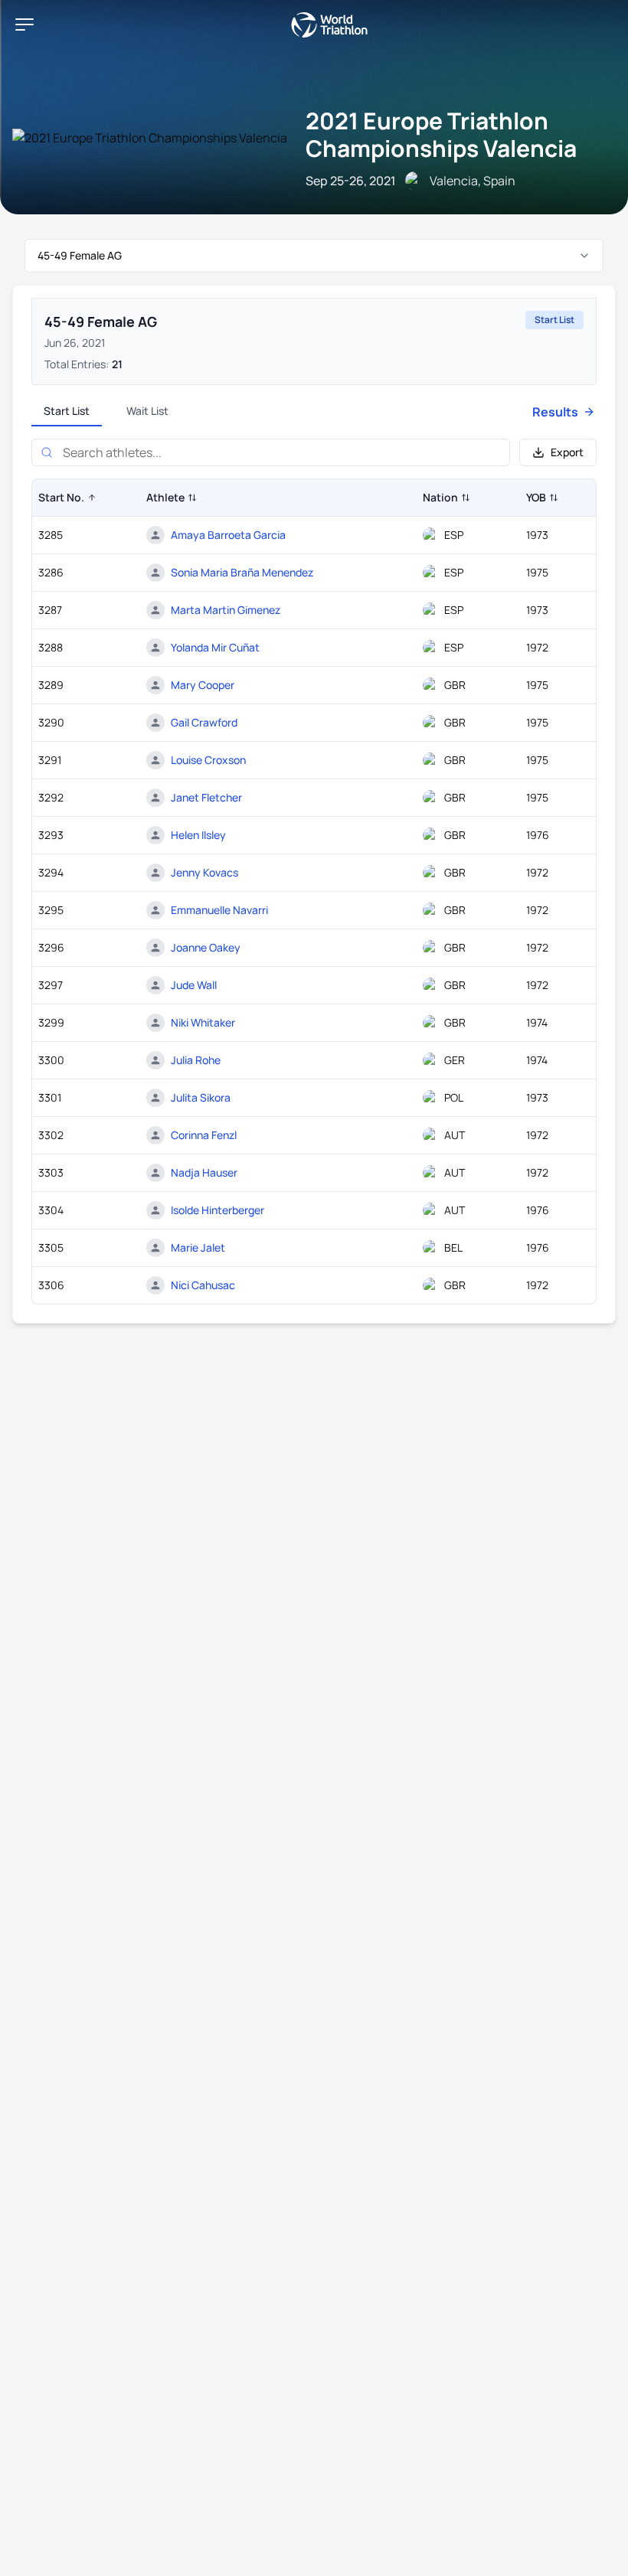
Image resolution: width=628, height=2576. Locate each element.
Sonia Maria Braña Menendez (242, 572)
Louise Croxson (208, 760)
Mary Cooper (203, 685)
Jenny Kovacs (204, 872)
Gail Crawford (204, 722)
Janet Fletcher (206, 797)
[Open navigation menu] (25, 24)
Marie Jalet (198, 1247)
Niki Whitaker (203, 1022)
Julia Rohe (196, 1060)
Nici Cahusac (203, 1285)
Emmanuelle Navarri (219, 910)
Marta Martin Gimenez (226, 610)
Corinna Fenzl (204, 1135)
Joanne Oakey (206, 947)
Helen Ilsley (198, 835)
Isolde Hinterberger (218, 1210)
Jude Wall (194, 985)
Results (555, 412)
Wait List (147, 411)
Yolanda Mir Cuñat (215, 647)
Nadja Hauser (204, 1172)
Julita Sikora (201, 1097)
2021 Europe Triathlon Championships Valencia (441, 134)
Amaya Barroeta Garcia (228, 535)
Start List (67, 411)
